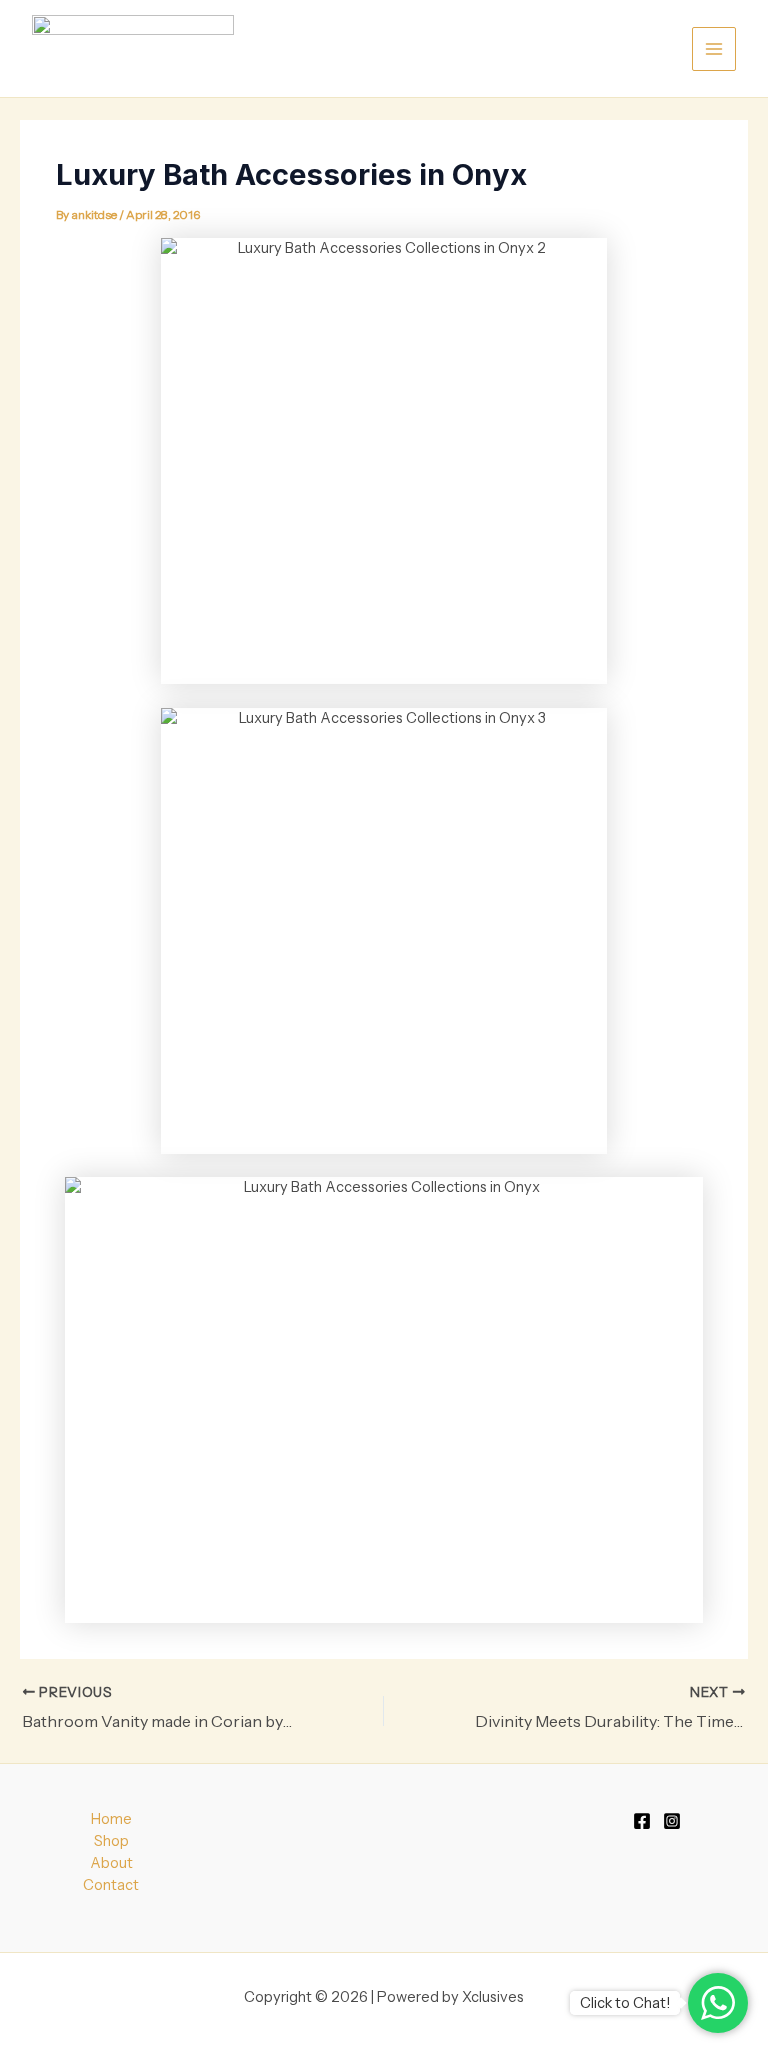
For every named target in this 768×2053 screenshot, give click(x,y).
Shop (111, 1841)
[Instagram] (672, 1821)
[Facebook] (642, 1821)
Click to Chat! (625, 2003)
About (111, 1863)
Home (111, 1819)
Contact (111, 1885)
